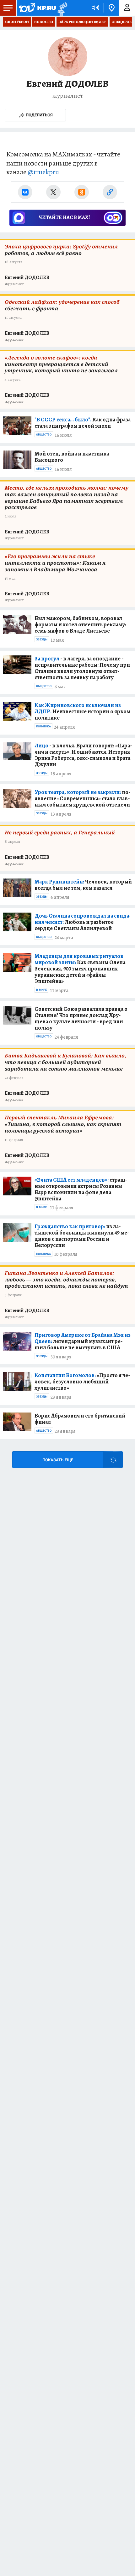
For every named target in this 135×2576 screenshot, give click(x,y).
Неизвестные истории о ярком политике (82, 711)
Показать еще (58, 1460)
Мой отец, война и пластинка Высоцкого (72, 457)
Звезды (42, 639)
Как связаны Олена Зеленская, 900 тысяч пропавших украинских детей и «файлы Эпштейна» (80, 969)
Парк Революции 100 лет (82, 22)
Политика (43, 726)
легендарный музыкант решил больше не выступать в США (83, 1341)
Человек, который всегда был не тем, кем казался (83, 885)
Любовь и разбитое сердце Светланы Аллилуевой (83, 922)
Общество (44, 435)
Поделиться (39, 115)
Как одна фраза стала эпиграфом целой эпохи (83, 423)
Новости (44, 22)
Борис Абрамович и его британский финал (80, 1419)
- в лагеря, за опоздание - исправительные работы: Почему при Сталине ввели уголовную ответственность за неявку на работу (82, 668)
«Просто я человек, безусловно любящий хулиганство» (82, 1382)
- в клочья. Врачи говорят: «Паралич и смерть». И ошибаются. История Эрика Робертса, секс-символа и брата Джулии (83, 755)
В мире (41, 990)
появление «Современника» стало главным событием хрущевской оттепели (82, 798)
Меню (8, 8)
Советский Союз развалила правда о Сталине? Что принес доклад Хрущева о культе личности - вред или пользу (81, 1018)
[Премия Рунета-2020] (62, 8)
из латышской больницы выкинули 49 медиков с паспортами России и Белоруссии (82, 1236)
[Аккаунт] (127, 8)
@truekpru (43, 172)
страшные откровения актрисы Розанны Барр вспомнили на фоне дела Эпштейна (81, 1189)
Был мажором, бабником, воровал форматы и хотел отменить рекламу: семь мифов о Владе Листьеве (80, 624)
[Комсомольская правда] (37, 8)
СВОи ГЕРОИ (17, 22)
